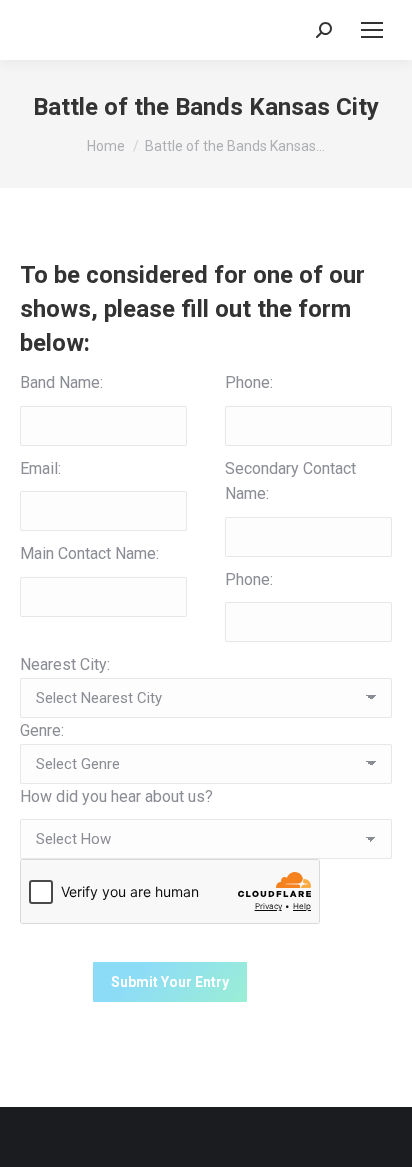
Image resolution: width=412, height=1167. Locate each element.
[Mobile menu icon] (372, 30)
